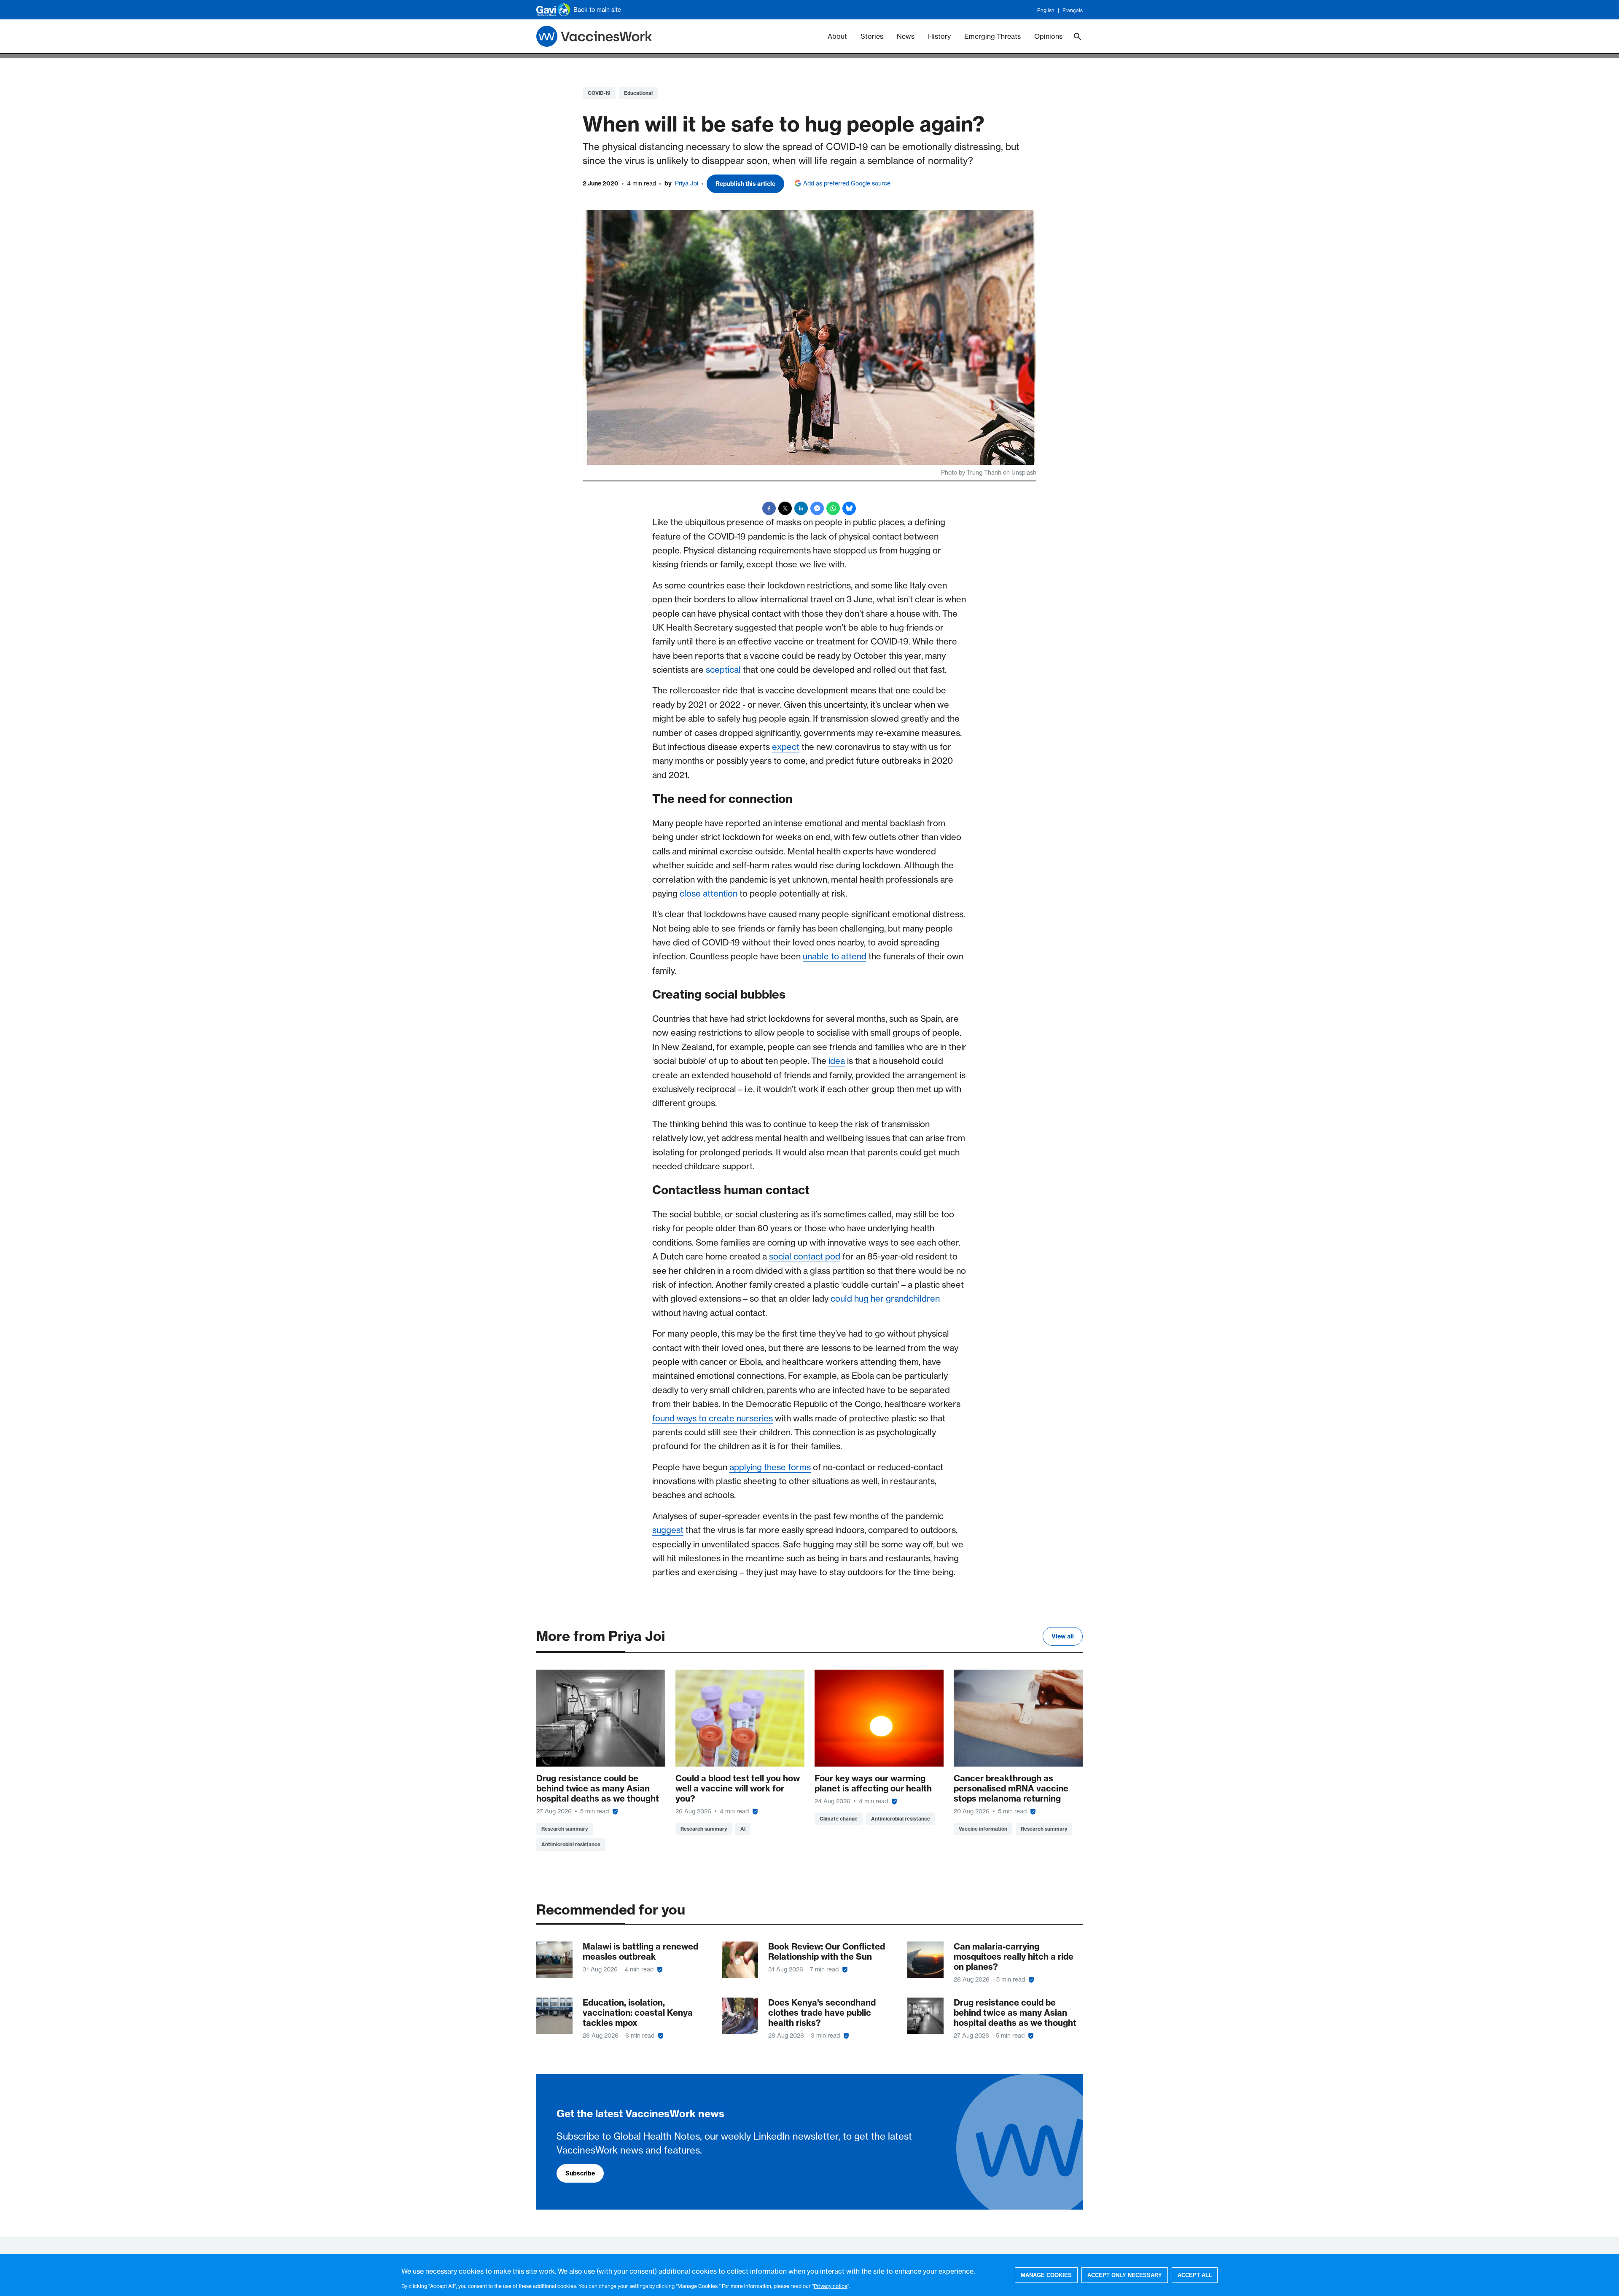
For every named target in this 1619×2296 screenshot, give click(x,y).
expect (786, 747)
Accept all (1195, 2275)
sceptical (723, 670)
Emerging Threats (992, 36)
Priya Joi (687, 183)
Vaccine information (983, 1829)
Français (1073, 10)
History (939, 36)
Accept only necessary (1125, 2275)
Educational (638, 93)
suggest (668, 1530)
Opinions (1048, 36)
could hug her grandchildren (885, 1298)
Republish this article (745, 184)
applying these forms (770, 1467)
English (1046, 10)
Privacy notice (831, 2286)
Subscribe (580, 2173)
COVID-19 (599, 93)
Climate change (839, 1819)
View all (1063, 1636)
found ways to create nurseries (713, 1418)
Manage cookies (1046, 2275)
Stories (872, 36)
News (906, 36)
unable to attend (835, 956)
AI (743, 1829)
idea (837, 1061)
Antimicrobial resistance (571, 1844)
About (837, 36)
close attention (709, 893)
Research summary (565, 1829)
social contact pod (805, 1256)
